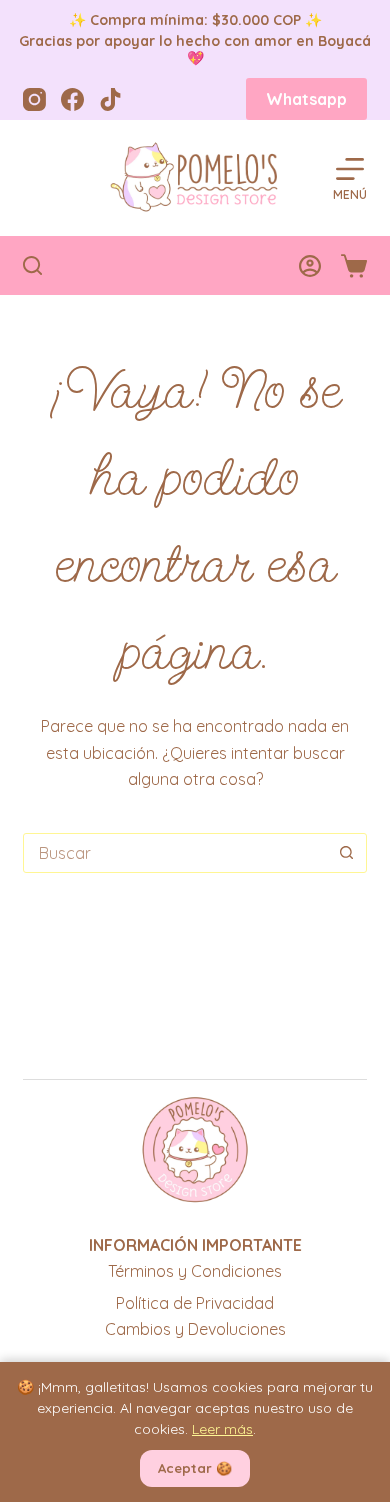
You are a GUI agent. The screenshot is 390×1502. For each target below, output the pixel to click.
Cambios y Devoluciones (195, 1329)
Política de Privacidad (195, 1303)
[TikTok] (110, 99)
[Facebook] (72, 99)
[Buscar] (32, 265)
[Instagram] (34, 99)
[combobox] (175, 853)
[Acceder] (310, 266)
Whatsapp (306, 99)
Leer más (222, 1429)
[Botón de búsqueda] (347, 853)
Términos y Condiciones (195, 1271)
